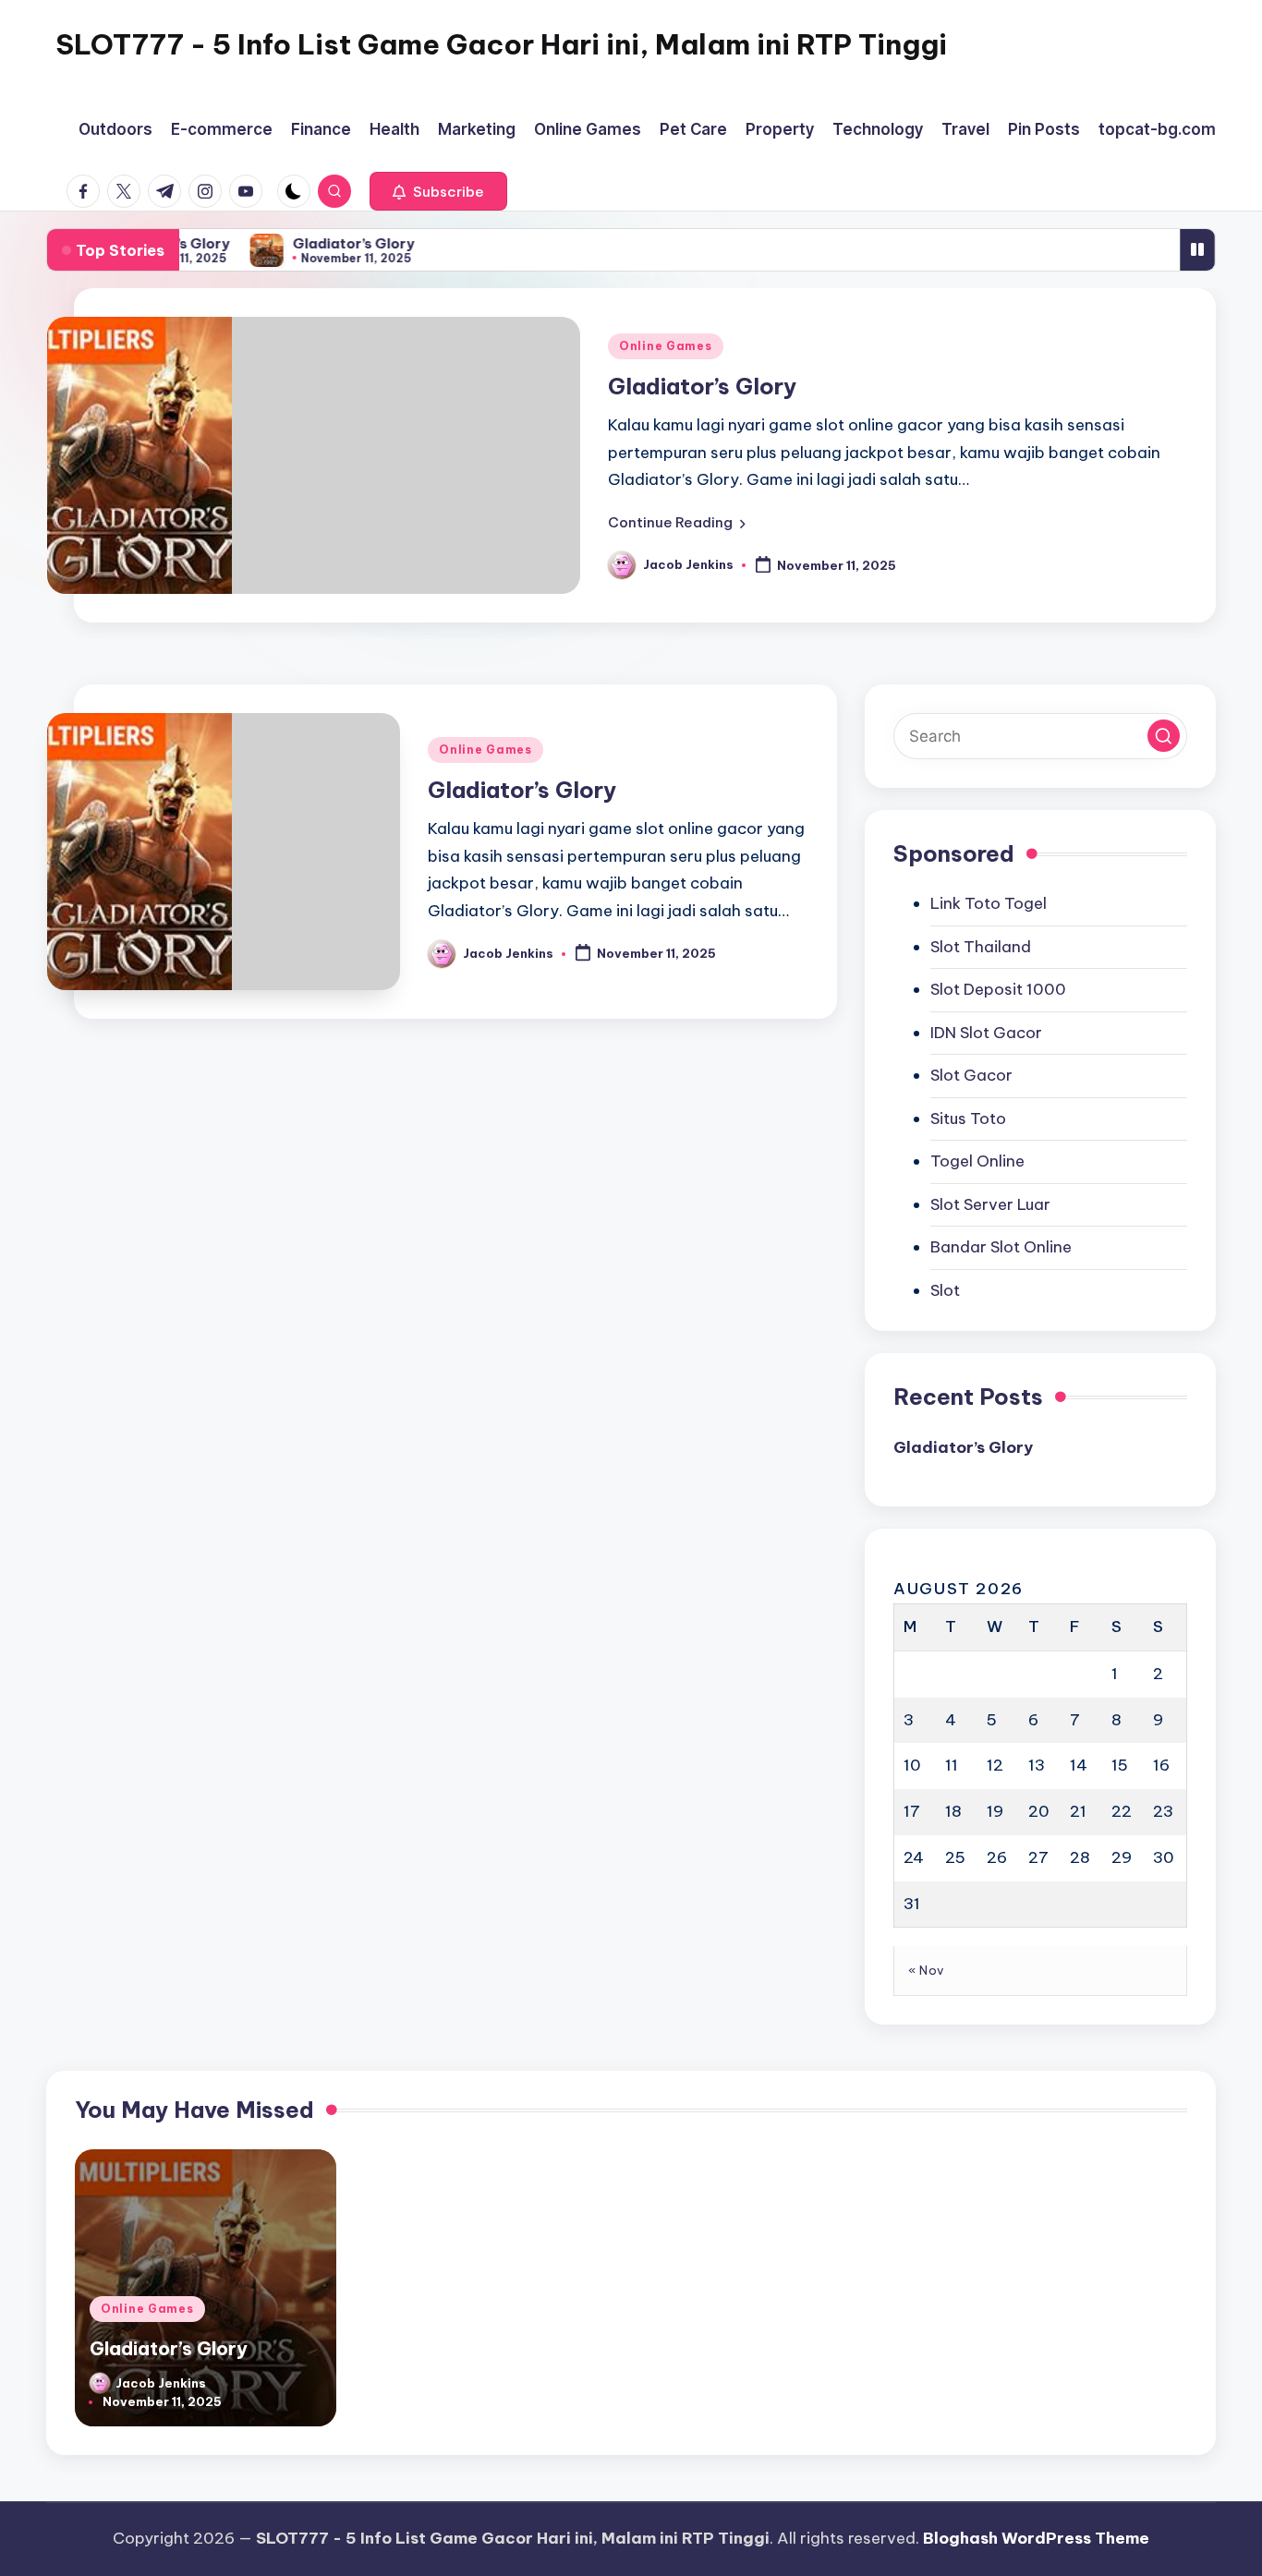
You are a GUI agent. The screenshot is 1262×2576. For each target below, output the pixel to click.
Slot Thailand (981, 947)
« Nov (926, 1970)
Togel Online (977, 1161)
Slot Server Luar (990, 1204)
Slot (945, 1290)
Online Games (666, 346)
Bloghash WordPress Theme (1036, 2538)
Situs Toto (968, 1119)
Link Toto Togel (989, 903)
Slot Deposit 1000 (998, 989)
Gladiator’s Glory (344, 243)
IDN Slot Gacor (986, 1033)
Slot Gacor (971, 1075)
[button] (438, 191)
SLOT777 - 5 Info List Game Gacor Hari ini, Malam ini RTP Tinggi (501, 44)
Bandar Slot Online (1001, 1247)
